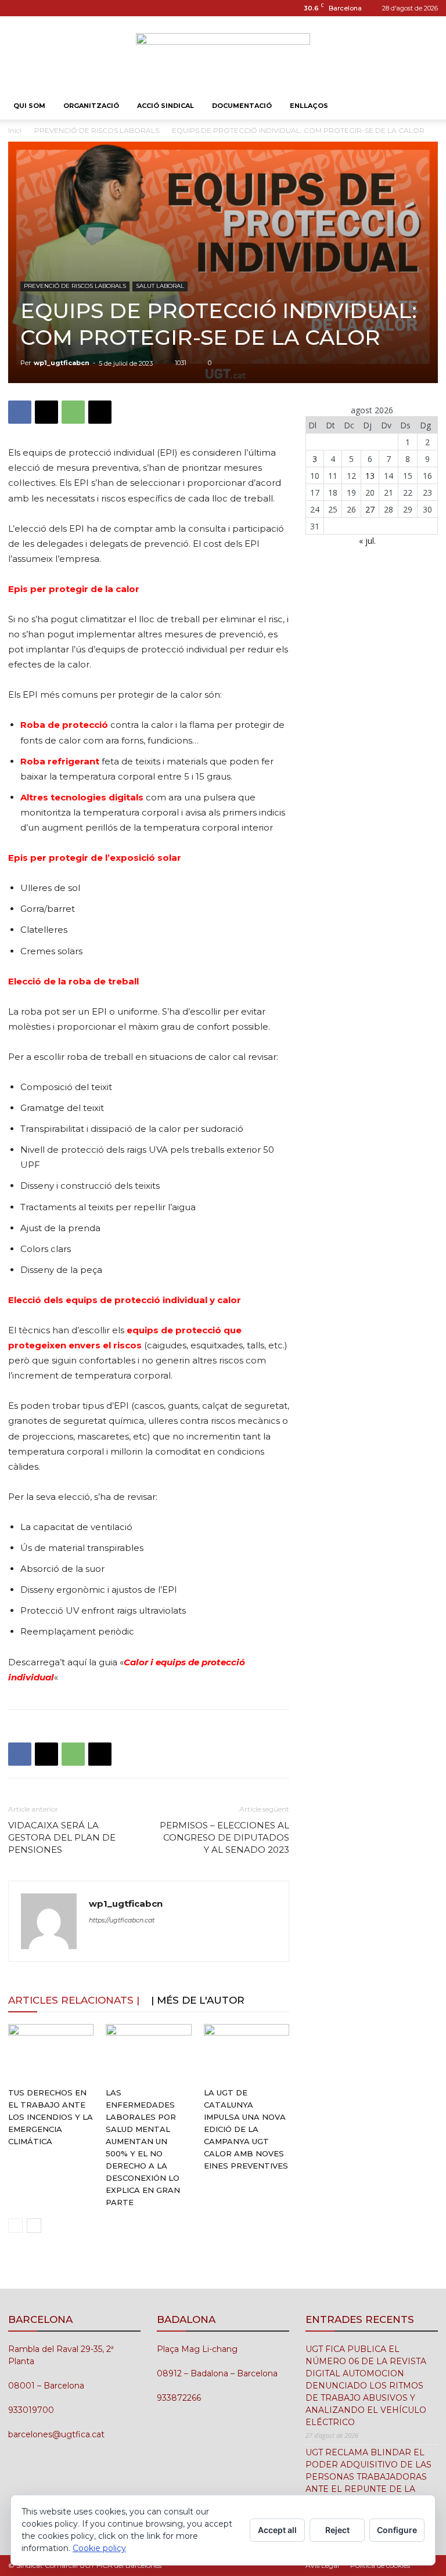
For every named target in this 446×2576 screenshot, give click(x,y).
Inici (15, 130)
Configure (397, 2530)
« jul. (367, 541)
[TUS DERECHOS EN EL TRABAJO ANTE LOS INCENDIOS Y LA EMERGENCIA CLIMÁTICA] (51, 2053)
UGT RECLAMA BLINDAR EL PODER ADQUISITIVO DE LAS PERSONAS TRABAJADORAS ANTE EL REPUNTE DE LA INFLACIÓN (368, 2477)
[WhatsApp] (73, 412)
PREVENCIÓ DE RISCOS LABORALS (97, 130)
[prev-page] (15, 2226)
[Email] (100, 412)
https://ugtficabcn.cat (122, 1920)
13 (370, 476)
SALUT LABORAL (160, 286)
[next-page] (34, 2226)
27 (370, 509)
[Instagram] (17, 8)
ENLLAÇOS (309, 106)
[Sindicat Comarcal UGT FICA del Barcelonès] (223, 55)
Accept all (277, 2530)
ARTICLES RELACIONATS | (74, 2000)
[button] (424, 106)
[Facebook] (20, 412)
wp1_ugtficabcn (62, 363)
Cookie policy (99, 2548)
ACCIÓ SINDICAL (166, 106)
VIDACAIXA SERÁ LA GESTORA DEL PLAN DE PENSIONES (62, 1837)
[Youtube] (55, 8)
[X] (46, 412)
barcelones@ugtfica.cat (56, 2434)
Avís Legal (322, 2565)
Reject (337, 2530)
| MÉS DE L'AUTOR (198, 2000)
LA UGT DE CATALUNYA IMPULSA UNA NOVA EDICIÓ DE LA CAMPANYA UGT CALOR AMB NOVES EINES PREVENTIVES (246, 2129)
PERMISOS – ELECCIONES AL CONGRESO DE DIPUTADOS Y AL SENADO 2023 (224, 1837)
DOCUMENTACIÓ (242, 106)
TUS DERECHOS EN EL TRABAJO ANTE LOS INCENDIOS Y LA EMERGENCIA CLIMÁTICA (51, 2117)
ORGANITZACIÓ (91, 106)
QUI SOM (29, 106)
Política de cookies (380, 2565)
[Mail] (36, 8)
